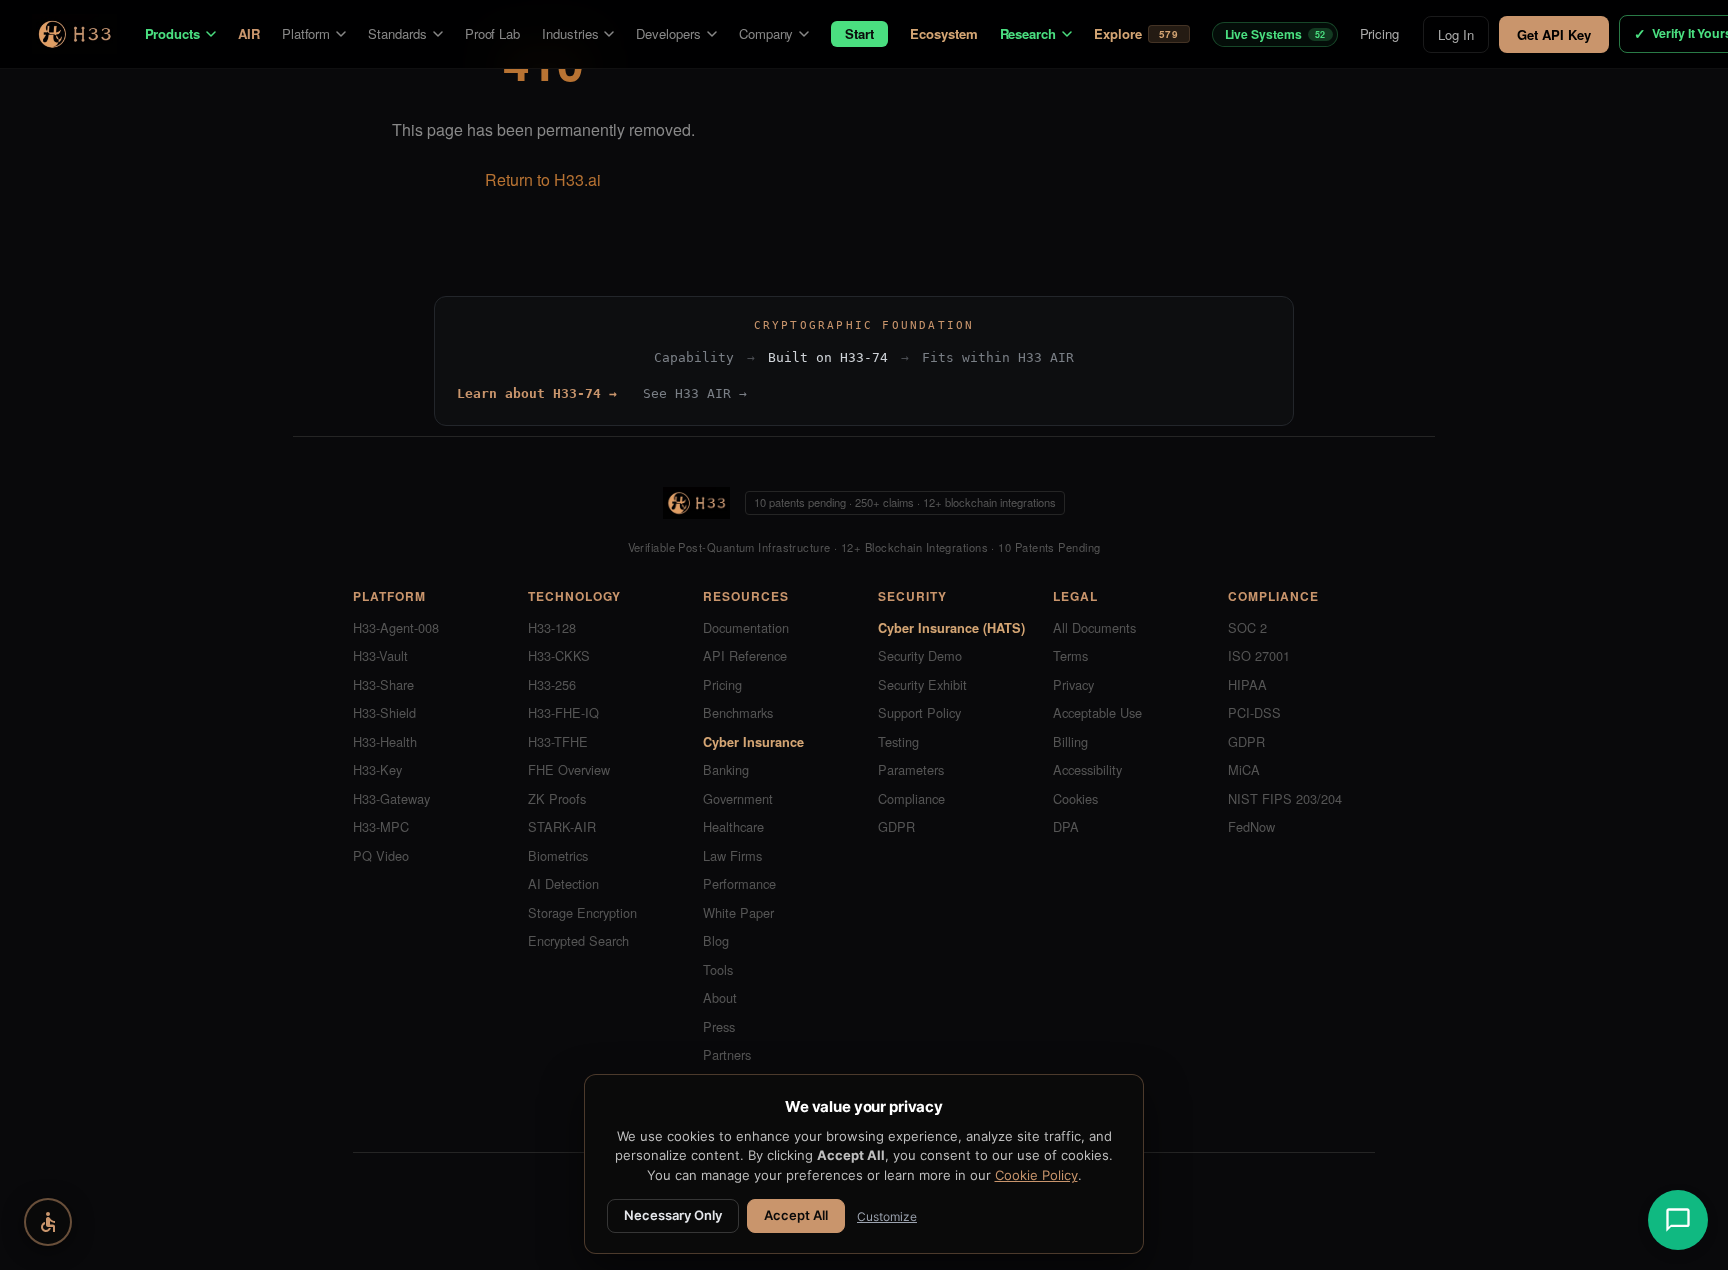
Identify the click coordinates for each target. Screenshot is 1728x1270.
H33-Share (383, 684)
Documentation (746, 627)
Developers (668, 33)
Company (766, 33)
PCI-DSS (1254, 712)
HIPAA (1247, 684)
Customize (887, 1216)
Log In (1456, 34)
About (720, 997)
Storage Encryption (582, 912)
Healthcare (733, 826)
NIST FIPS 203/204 (1285, 798)
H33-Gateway (391, 798)
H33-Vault (380, 655)
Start (859, 33)
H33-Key (377, 769)
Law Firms (732, 855)
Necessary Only (673, 1215)
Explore (1136, 34)
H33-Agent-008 (396, 627)
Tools (718, 969)
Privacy (1073, 684)
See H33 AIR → (695, 393)
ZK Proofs (557, 798)
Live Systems (1275, 34)
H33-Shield (384, 712)
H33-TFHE (558, 741)
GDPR (896, 826)
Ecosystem (943, 33)
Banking (726, 769)
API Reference (745, 655)
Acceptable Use (1097, 712)
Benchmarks (738, 712)
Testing (898, 741)
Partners (727, 1054)
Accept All (796, 1215)
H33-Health (385, 741)
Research (1028, 33)
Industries (570, 33)
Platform (306, 33)
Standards (397, 33)
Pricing (1380, 33)
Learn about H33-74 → (537, 393)
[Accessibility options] (48, 1222)
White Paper (738, 912)
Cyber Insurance (753, 742)
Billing (1070, 741)
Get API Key (1554, 34)
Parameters (911, 769)
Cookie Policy (1036, 1175)
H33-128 (552, 627)
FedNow (1251, 826)
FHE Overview (569, 769)
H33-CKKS (559, 655)
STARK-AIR (562, 826)
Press (719, 1026)
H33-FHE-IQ (563, 712)
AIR (249, 33)
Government (738, 798)
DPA (1066, 826)
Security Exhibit (922, 684)
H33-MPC (381, 826)
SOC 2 (1247, 627)
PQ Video (381, 855)
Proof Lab (492, 33)
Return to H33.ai (543, 179)
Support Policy (919, 712)
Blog (716, 940)
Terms (1070, 655)
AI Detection (563, 883)
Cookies (1075, 798)
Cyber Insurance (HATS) (951, 628)
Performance (739, 883)
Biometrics (558, 855)
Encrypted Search (578, 940)
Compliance (911, 798)
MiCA (1244, 769)
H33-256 (552, 684)
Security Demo (920, 655)
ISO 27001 (1259, 655)
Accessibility (1087, 769)
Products (172, 33)
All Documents (1094, 627)
